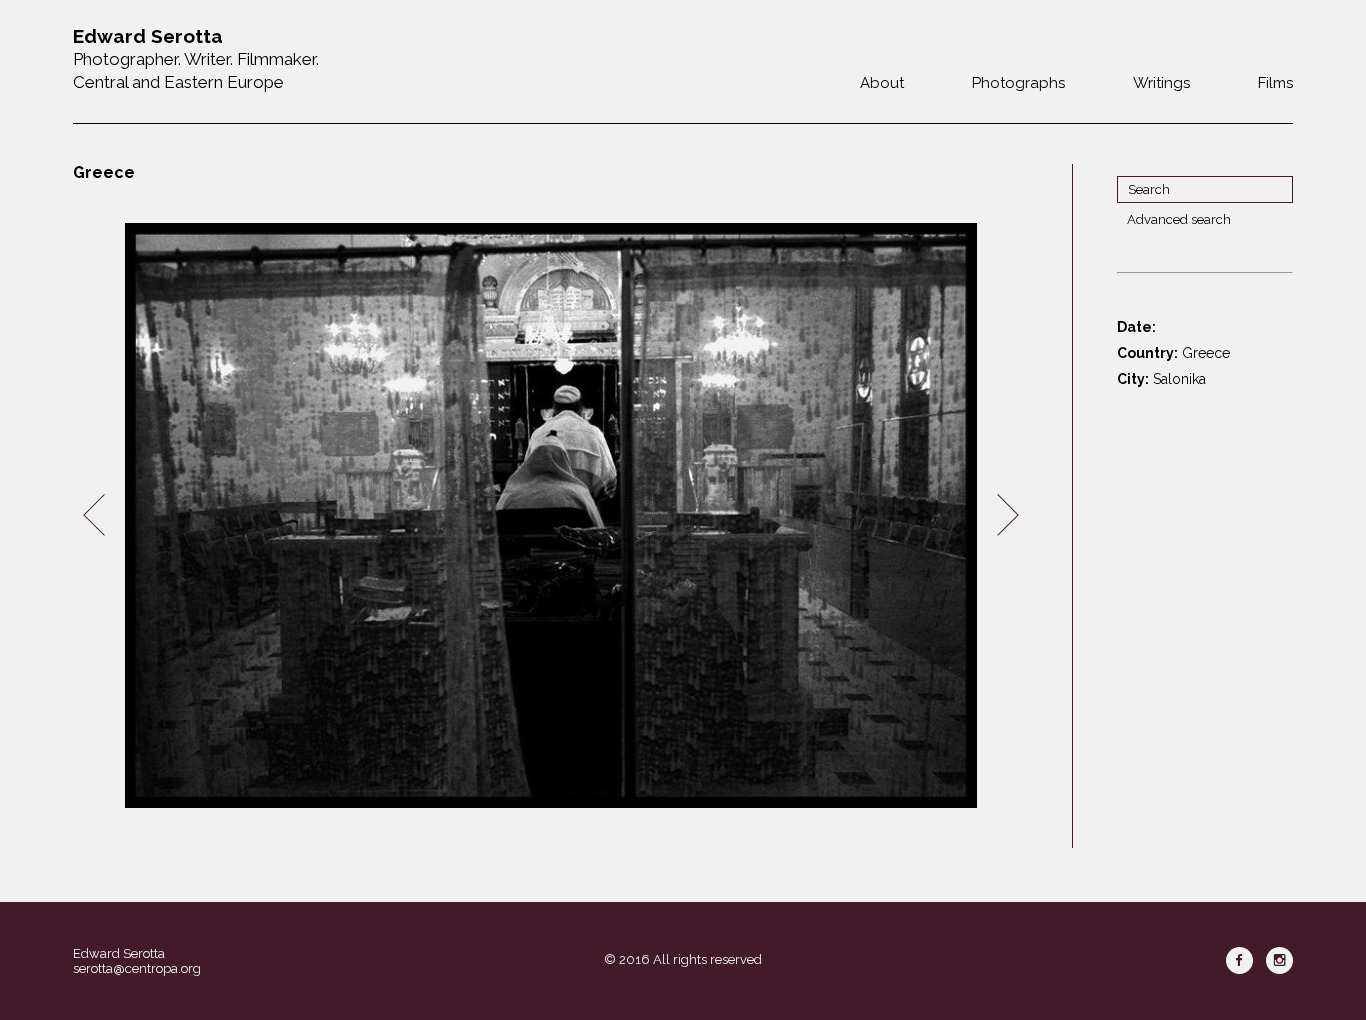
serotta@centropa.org (137, 968)
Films (1275, 83)
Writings (1161, 83)
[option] (551, 515)
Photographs (1018, 83)
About (882, 83)
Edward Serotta (119, 953)
